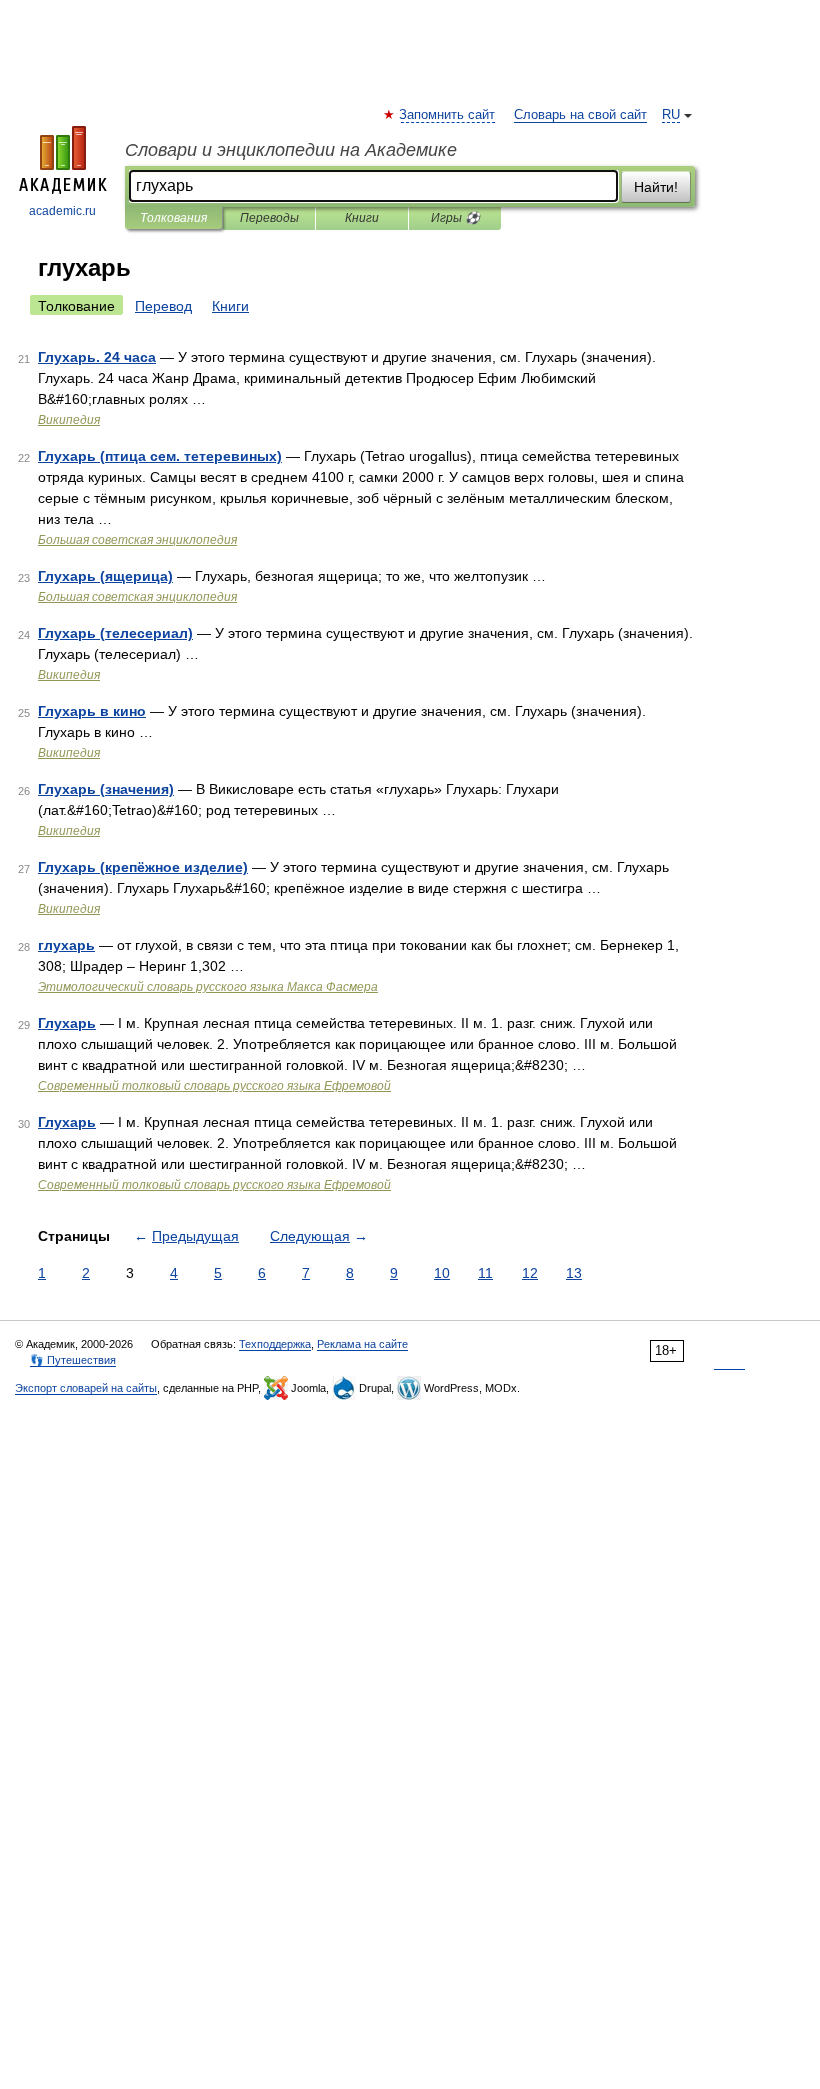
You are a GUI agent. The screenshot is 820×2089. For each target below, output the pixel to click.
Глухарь (67, 1023)
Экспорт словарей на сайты (86, 1388)
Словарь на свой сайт (580, 115)
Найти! (656, 187)
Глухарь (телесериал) (115, 633)
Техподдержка (275, 1344)
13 (574, 1273)
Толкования (173, 218)
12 (530, 1273)
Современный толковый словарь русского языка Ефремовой (214, 1086)
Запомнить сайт (448, 115)
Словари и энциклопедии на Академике (291, 150)
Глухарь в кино (92, 711)
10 (442, 1273)
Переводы (269, 218)
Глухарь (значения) (106, 789)
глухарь (66, 945)
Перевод (163, 306)
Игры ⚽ (455, 218)
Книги (362, 218)
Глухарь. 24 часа (97, 357)
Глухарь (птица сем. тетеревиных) (160, 456)
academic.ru (62, 211)
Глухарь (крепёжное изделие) (143, 867)
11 (485, 1273)
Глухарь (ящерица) (105, 576)
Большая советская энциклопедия (137, 540)
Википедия (69, 420)
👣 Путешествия (73, 1360)
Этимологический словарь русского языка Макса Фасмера (208, 987)
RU (671, 115)
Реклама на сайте (362, 1344)
